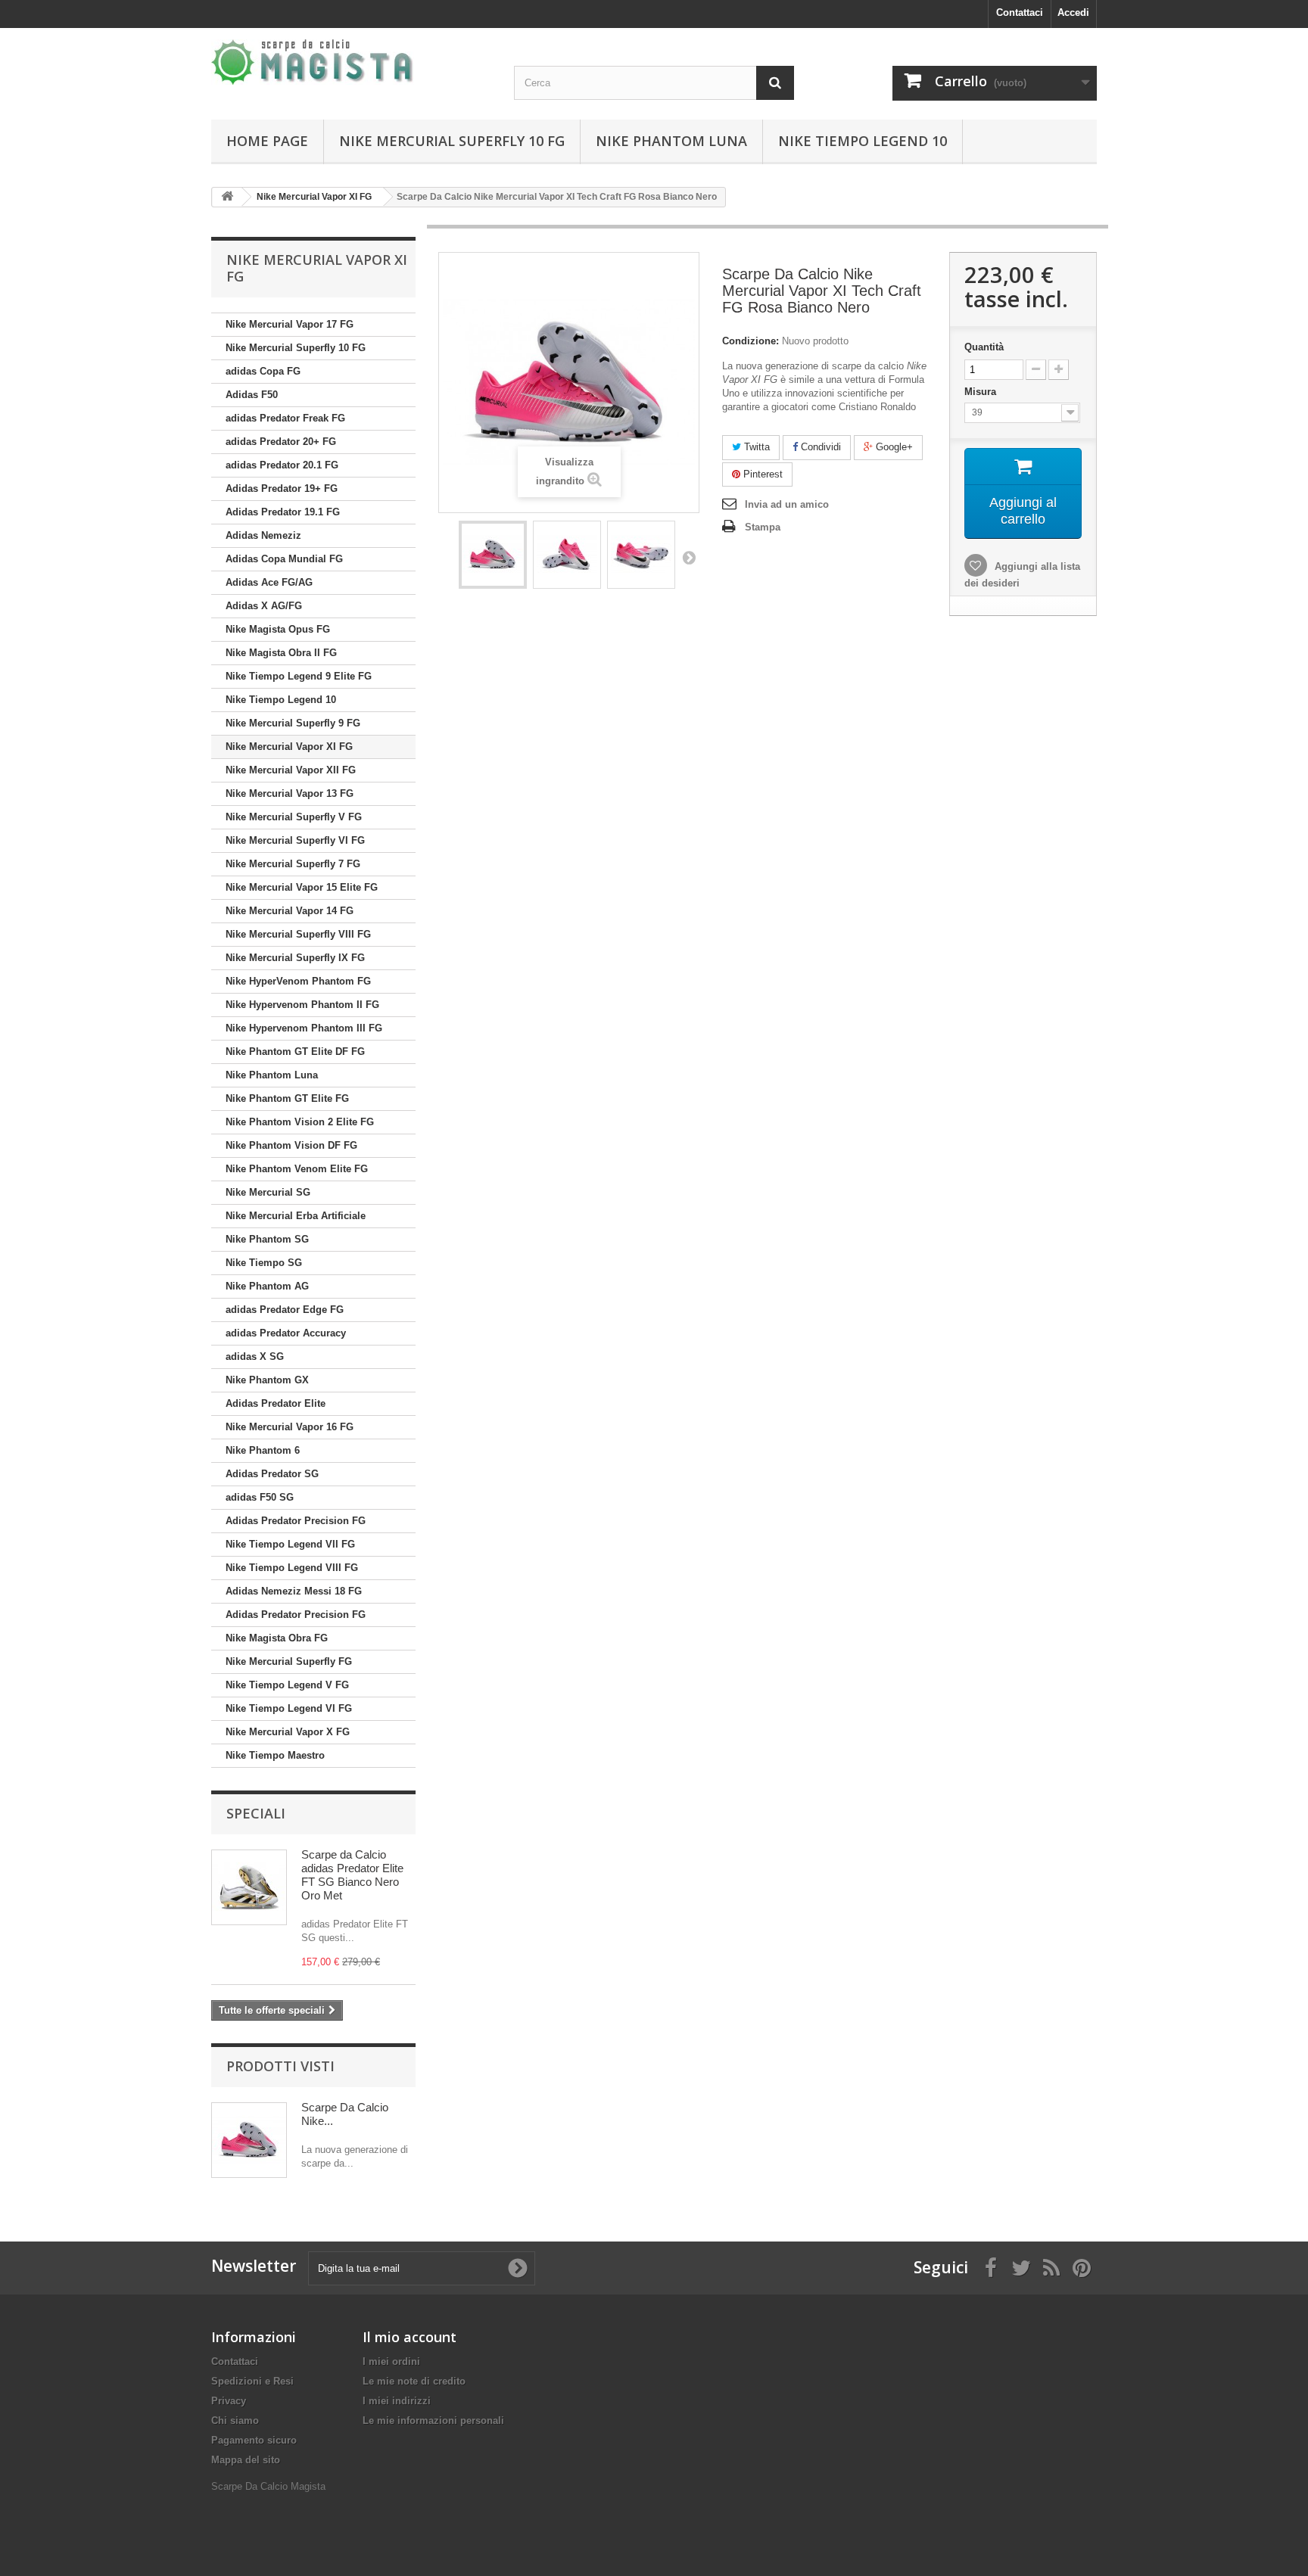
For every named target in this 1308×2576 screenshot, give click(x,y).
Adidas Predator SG (272, 1474)
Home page (267, 141)
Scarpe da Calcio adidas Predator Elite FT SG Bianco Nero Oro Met (352, 1875)
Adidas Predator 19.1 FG (283, 512)
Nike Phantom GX (267, 1380)
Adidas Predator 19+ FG (282, 488)
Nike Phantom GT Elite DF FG (295, 1052)
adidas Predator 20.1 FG (282, 465)
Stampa (763, 527)
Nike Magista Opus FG (278, 629)
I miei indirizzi (397, 2401)
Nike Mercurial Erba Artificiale (296, 1216)
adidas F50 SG (260, 1497)
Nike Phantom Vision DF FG (291, 1145)
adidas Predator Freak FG (285, 418)
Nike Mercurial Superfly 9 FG (293, 723)
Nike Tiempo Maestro (275, 1755)
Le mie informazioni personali (433, 2420)
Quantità (984, 347)
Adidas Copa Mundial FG (284, 559)
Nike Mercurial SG (268, 1192)
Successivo (689, 557)
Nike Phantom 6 (263, 1450)
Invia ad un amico (787, 504)
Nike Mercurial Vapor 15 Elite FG (302, 887)
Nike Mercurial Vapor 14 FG (290, 911)
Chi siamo (235, 2420)
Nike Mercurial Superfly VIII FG (298, 934)
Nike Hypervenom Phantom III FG (304, 1028)
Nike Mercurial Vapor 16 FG (290, 1427)
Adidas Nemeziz (263, 535)
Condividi (819, 447)
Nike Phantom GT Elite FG (287, 1098)
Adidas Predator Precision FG (296, 1521)
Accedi (1073, 12)
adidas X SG (255, 1356)
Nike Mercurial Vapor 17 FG (290, 324)
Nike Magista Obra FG (277, 1638)
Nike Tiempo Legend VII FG (290, 1544)
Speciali (256, 1813)
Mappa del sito (246, 2460)
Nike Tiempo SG (264, 1263)
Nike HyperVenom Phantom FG (298, 981)
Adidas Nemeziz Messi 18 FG (294, 1591)
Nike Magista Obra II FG (281, 653)
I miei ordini (391, 2361)
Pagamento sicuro (254, 2440)
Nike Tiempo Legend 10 (863, 141)
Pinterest (761, 474)
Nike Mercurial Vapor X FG (288, 1732)
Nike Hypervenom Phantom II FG (302, 1005)
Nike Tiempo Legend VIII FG (292, 1568)
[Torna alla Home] (227, 197)
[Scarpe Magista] (351, 62)
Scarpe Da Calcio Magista (268, 2486)
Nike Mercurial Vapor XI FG (289, 747)
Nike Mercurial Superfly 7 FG (293, 864)
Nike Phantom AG (267, 1286)
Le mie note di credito (414, 2381)
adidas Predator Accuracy (286, 1333)
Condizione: (751, 341)
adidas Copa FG (263, 371)
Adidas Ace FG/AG (269, 582)
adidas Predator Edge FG (285, 1310)
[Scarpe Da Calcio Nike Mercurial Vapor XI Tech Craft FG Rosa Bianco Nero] (493, 555)
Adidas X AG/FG (264, 606)
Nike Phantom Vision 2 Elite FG (300, 1122)
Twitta (755, 447)
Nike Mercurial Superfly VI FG (295, 840)
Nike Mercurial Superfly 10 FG (452, 141)
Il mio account (410, 2337)
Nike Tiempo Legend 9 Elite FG (299, 676)
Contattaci (1020, 12)
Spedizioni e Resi (252, 2381)
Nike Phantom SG (267, 1239)
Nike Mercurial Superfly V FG (294, 817)
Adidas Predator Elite (276, 1403)
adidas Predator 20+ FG (281, 442)
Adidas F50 (252, 395)
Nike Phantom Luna (671, 141)
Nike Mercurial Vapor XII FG (291, 770)
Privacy (229, 2401)
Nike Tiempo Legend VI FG (289, 1708)
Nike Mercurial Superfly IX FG (295, 958)
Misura (982, 392)
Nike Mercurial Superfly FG (289, 1661)
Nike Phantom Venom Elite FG (297, 1169)
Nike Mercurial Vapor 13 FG (290, 793)
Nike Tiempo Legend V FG (287, 1685)
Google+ (893, 447)
